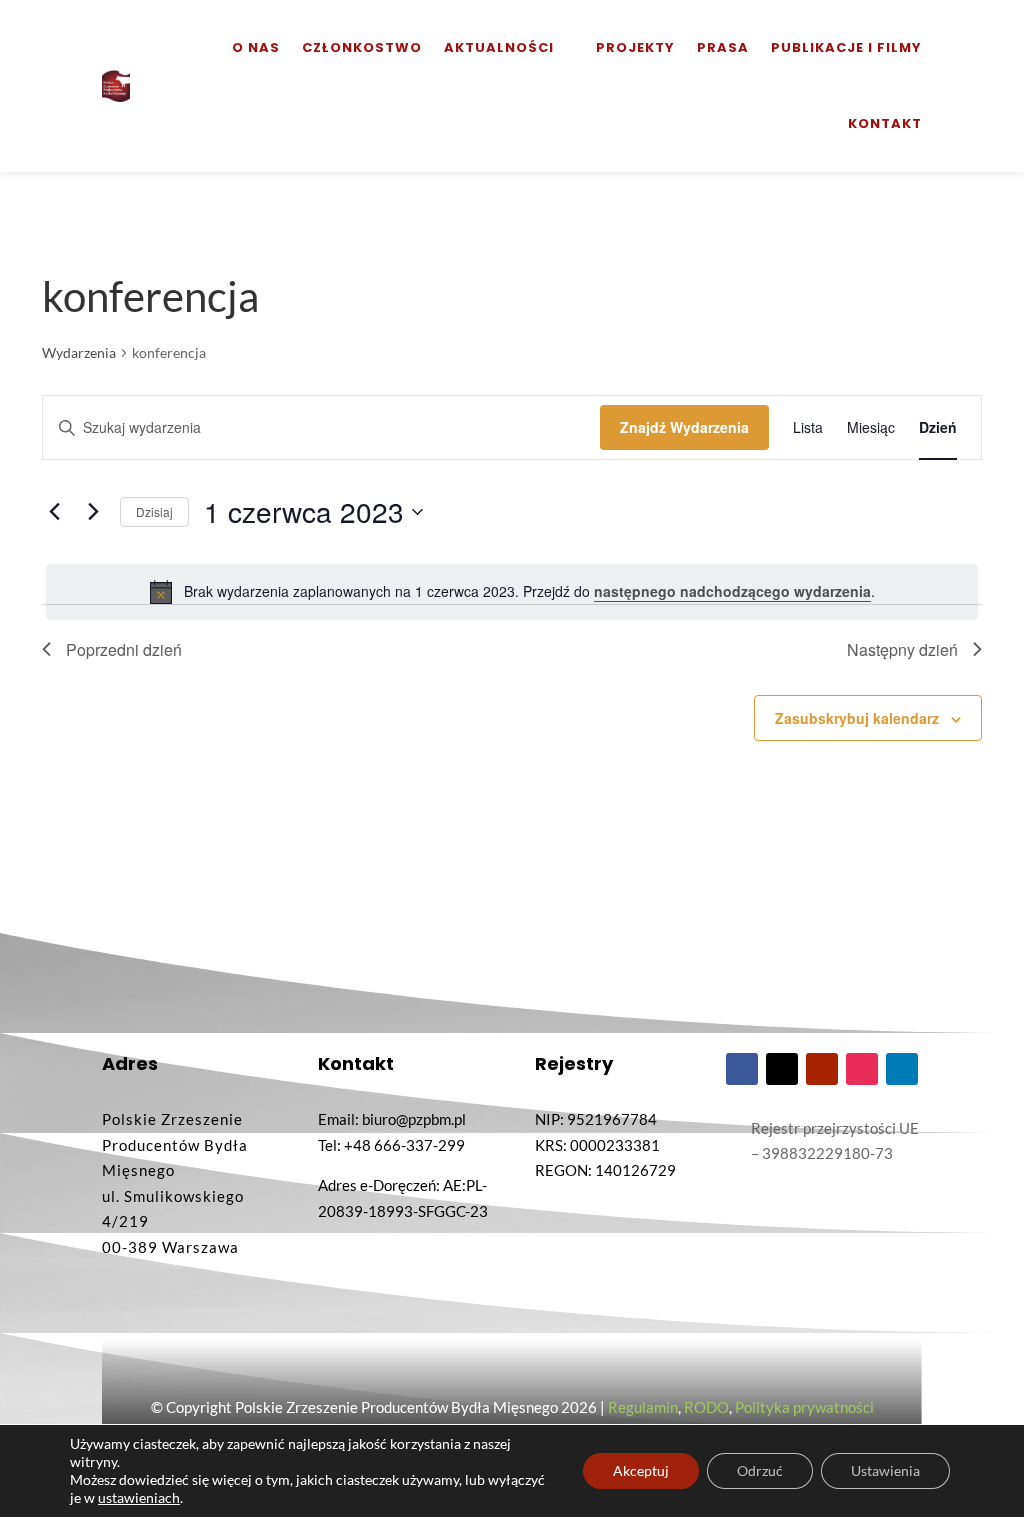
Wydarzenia (79, 352)
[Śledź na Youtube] (822, 1069)
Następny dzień (902, 649)
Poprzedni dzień (124, 649)
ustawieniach (139, 1497)
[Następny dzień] (93, 512)
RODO (706, 1407)
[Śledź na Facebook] (742, 1069)
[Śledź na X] (782, 1069)
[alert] (512, 592)
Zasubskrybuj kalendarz (857, 718)
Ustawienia (885, 1470)
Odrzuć (760, 1470)
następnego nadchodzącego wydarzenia (732, 591)
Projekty (635, 47)
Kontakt (885, 123)
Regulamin (643, 1407)
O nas (256, 47)
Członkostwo (362, 47)
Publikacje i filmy (846, 47)
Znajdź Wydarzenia (684, 427)
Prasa (723, 47)
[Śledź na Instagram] (862, 1069)
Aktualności (499, 47)
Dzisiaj (154, 511)
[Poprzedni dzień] (54, 512)
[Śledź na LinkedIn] (902, 1069)
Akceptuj (641, 1470)
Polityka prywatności (804, 1407)
